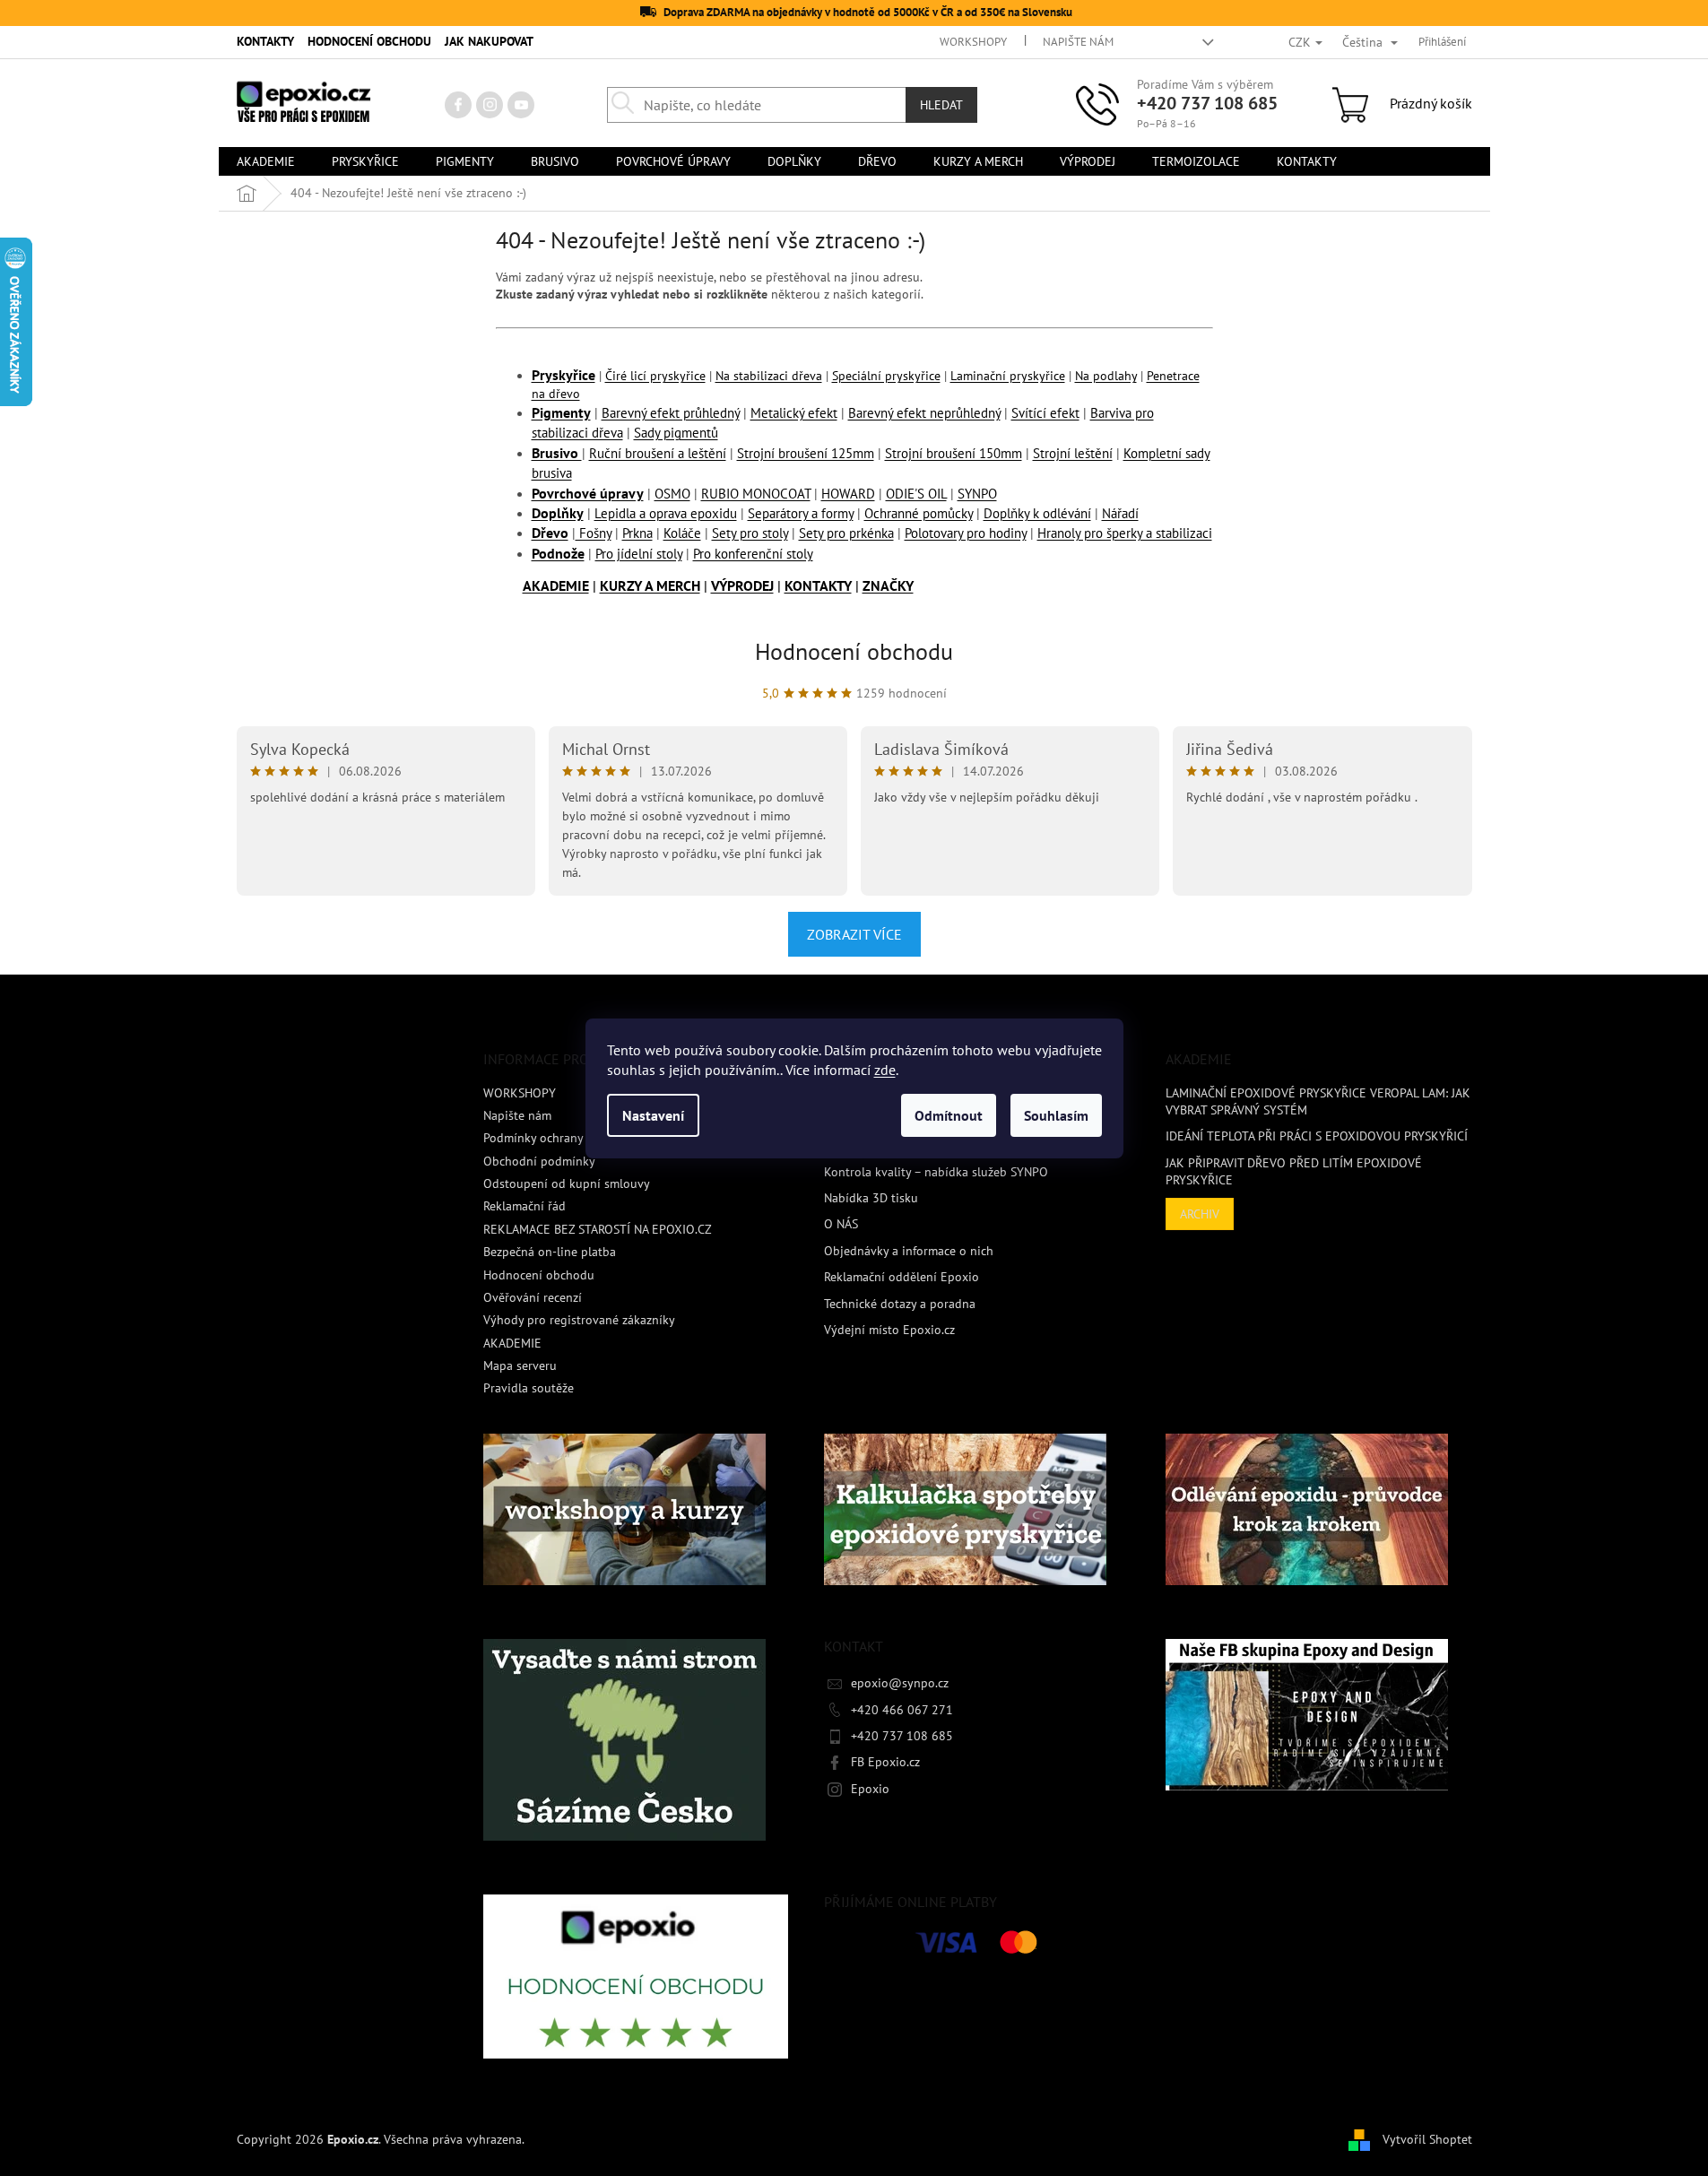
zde (885, 1070)
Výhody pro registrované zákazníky (579, 1320)
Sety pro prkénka (846, 533)
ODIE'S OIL (916, 494)
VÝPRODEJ (742, 585)
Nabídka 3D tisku (871, 1198)
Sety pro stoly (750, 533)
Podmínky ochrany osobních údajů (577, 1138)
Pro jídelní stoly (639, 554)
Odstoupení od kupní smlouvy (567, 1183)
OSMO (672, 494)
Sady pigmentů (676, 433)
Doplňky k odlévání (1037, 513)
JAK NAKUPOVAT (489, 41)
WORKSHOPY (973, 42)
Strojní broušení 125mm (806, 453)
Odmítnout (949, 1115)
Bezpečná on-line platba (550, 1252)
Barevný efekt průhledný (671, 413)
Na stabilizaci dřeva (769, 376)
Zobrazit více (854, 934)
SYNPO (977, 494)
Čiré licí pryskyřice (655, 376)
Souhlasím (1056, 1115)
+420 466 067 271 (902, 1710)
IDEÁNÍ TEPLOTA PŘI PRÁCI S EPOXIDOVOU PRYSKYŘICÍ (1317, 1136)
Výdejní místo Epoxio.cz (889, 1330)
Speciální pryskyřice (886, 376)
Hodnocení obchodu (854, 651)
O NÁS (841, 1224)
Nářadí (1120, 513)
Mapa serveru (520, 1365)
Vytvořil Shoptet (1427, 2138)
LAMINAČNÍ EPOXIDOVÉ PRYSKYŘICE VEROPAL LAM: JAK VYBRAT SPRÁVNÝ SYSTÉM (1318, 1101)
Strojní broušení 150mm (954, 453)
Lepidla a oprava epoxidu (666, 513)
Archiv (1200, 1214)
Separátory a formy (801, 513)
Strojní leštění (1073, 453)
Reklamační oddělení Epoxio (902, 1277)
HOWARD (848, 494)
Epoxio (870, 1789)
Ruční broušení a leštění (658, 453)
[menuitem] (266, 161)
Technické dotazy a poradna (900, 1304)
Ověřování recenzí (533, 1297)
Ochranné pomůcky (919, 513)
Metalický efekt (794, 413)
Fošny (594, 533)
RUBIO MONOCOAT (756, 494)
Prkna (637, 533)
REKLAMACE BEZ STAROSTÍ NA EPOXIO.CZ (598, 1229)
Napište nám (1078, 42)
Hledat (941, 105)
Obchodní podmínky (539, 1161)
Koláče (682, 533)
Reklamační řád (525, 1206)
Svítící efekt (1045, 413)
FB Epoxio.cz (885, 1762)
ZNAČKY (888, 585)
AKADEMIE (556, 585)
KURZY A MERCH (650, 585)
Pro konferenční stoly (753, 554)
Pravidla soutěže (529, 1388)
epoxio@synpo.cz (900, 1683)
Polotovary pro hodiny (966, 533)
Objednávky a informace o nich (909, 1251)
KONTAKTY (265, 41)
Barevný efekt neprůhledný (924, 413)
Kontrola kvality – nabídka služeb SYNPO (936, 1172)
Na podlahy (1106, 376)
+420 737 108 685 (1207, 103)
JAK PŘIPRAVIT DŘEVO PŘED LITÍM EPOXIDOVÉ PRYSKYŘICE (1294, 1171)
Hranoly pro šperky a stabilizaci (1125, 533)
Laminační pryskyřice (1008, 376)
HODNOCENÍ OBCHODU (369, 41)
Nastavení (653, 1115)
